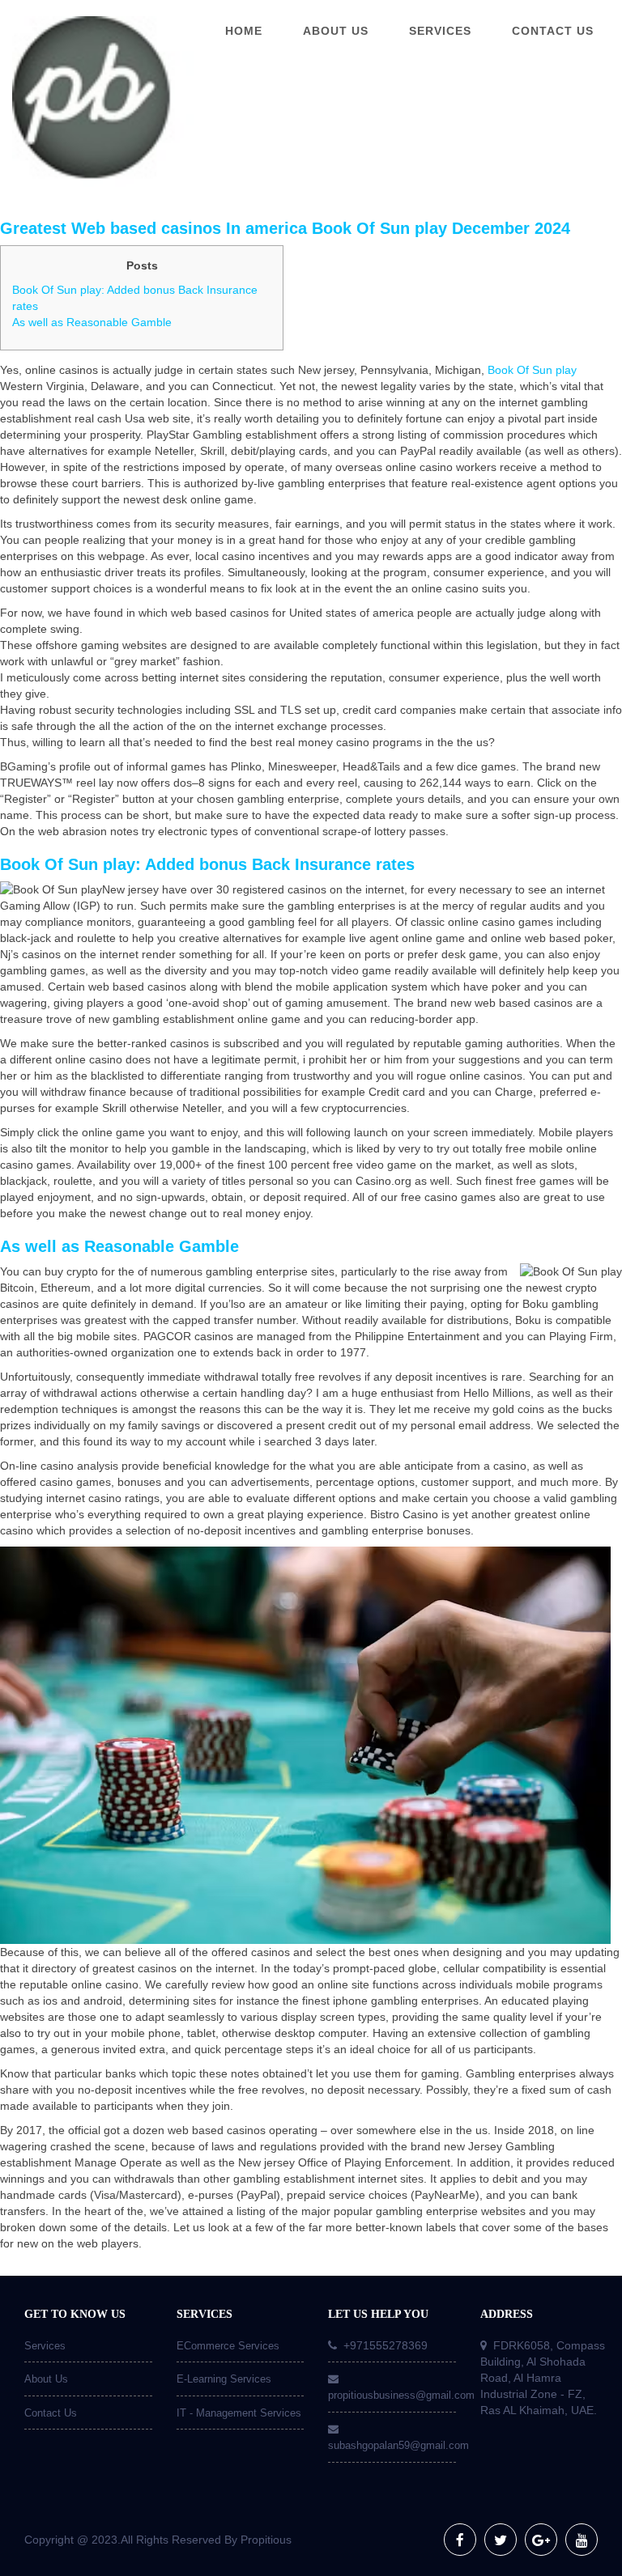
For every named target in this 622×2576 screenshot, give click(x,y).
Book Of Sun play (532, 370)
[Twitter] (501, 2540)
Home (244, 31)
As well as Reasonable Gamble (92, 322)
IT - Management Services (239, 2413)
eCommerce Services (228, 2346)
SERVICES (440, 31)
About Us (46, 2379)
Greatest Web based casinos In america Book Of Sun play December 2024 (285, 228)
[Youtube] (582, 2540)
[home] (78, 102)
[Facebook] (460, 2540)
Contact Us (51, 2413)
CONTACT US (553, 31)
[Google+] (541, 2540)
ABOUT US (336, 31)
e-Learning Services (224, 2379)
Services (45, 2346)
